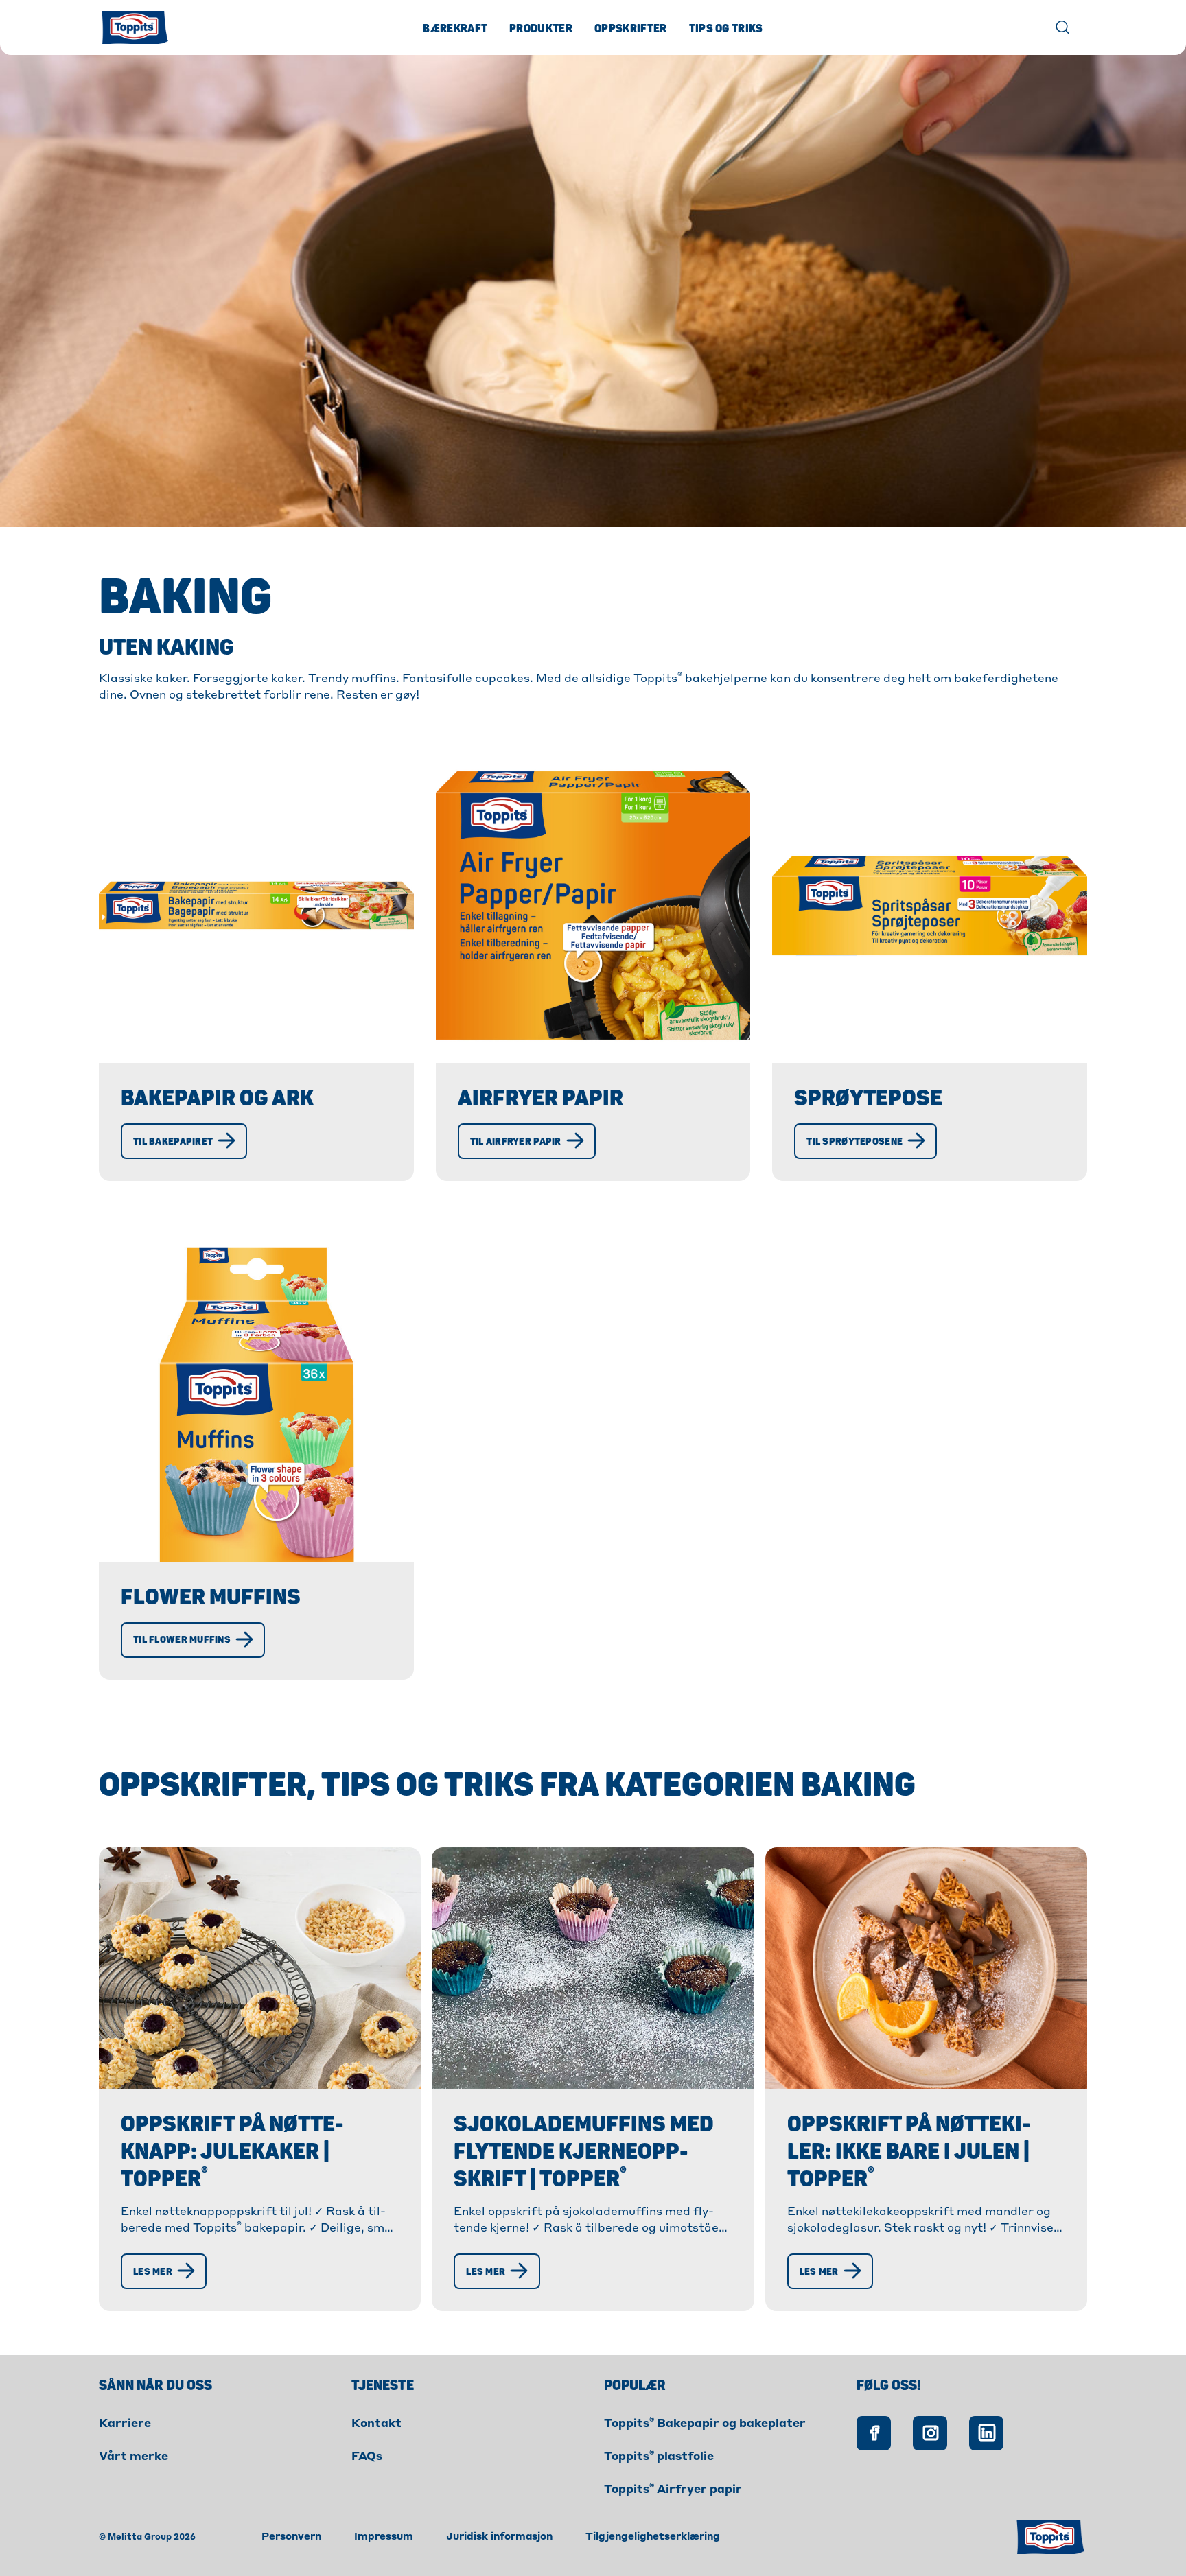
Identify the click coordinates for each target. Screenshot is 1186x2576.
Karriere (125, 2424)
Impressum (384, 2537)
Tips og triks (726, 29)
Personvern (291, 2537)
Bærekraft (455, 29)
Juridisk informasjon (499, 2537)
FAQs (367, 2457)
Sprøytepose (868, 1099)
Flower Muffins (211, 1597)
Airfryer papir (540, 1099)
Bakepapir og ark (217, 1099)
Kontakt (376, 2424)
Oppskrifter (631, 29)
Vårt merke (133, 2457)
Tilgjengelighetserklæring (653, 2537)
